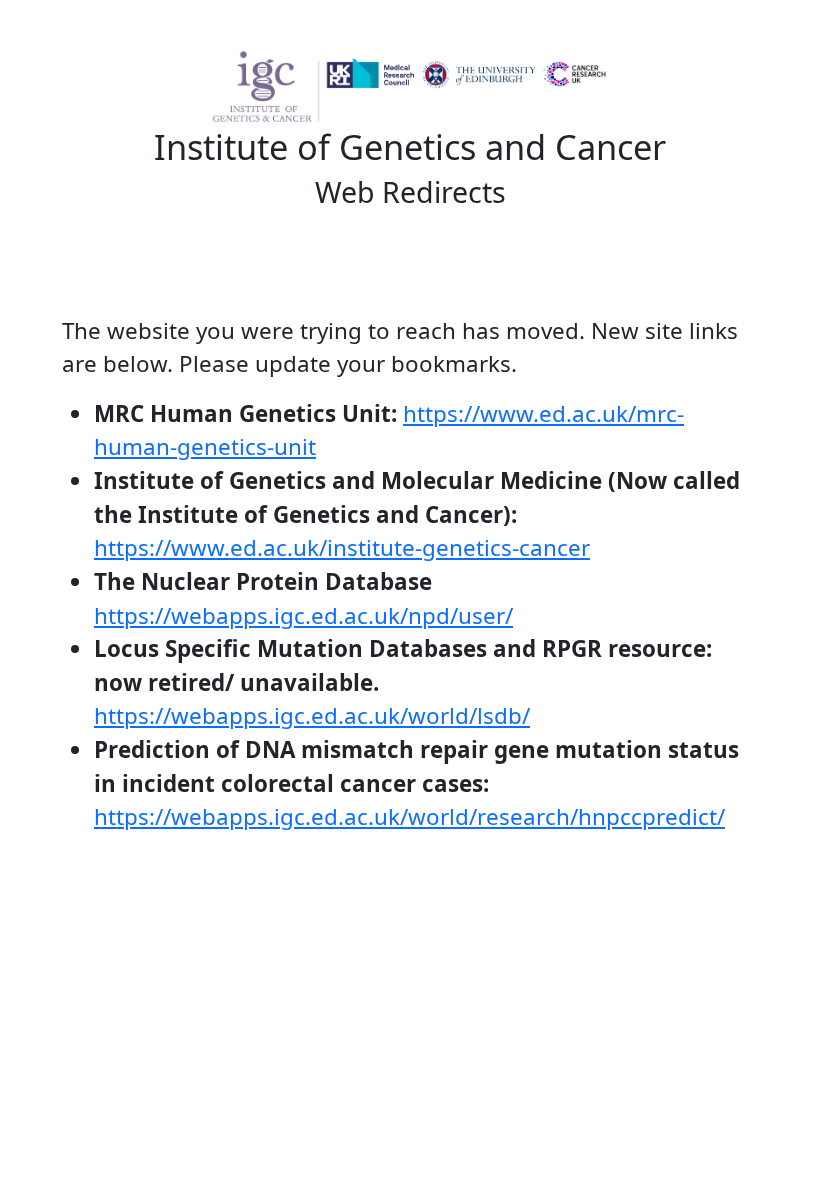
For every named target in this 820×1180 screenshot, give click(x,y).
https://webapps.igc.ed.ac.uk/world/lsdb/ (312, 715)
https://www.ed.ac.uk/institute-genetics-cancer (342, 547)
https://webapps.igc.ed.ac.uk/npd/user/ (303, 615)
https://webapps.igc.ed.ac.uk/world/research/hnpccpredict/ (409, 816)
